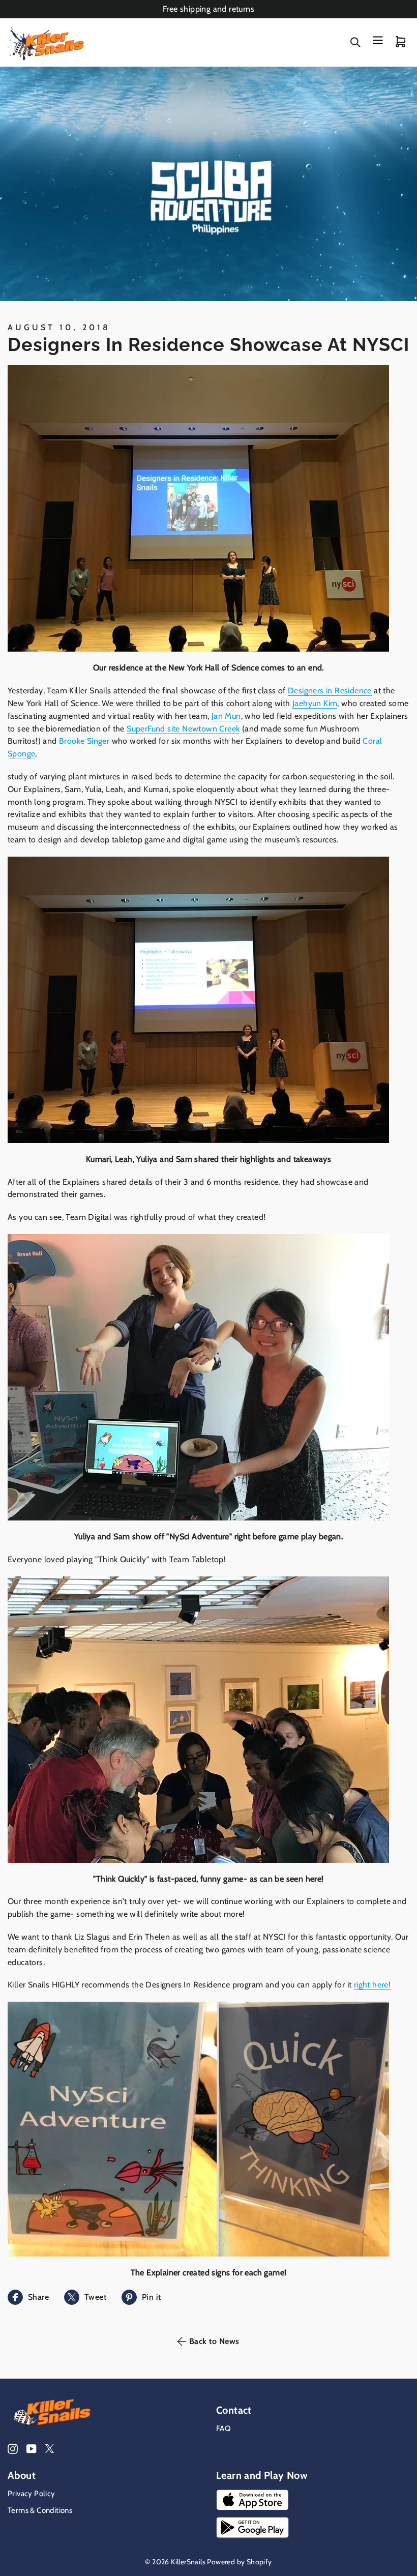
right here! (372, 1985)
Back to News (214, 2341)
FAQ (224, 2428)
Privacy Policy (32, 2494)
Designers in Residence (330, 691)
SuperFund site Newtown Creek (183, 729)
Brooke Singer (84, 741)
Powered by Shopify (239, 2562)
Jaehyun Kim (315, 703)
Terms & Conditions (40, 2510)
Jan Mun (226, 716)
